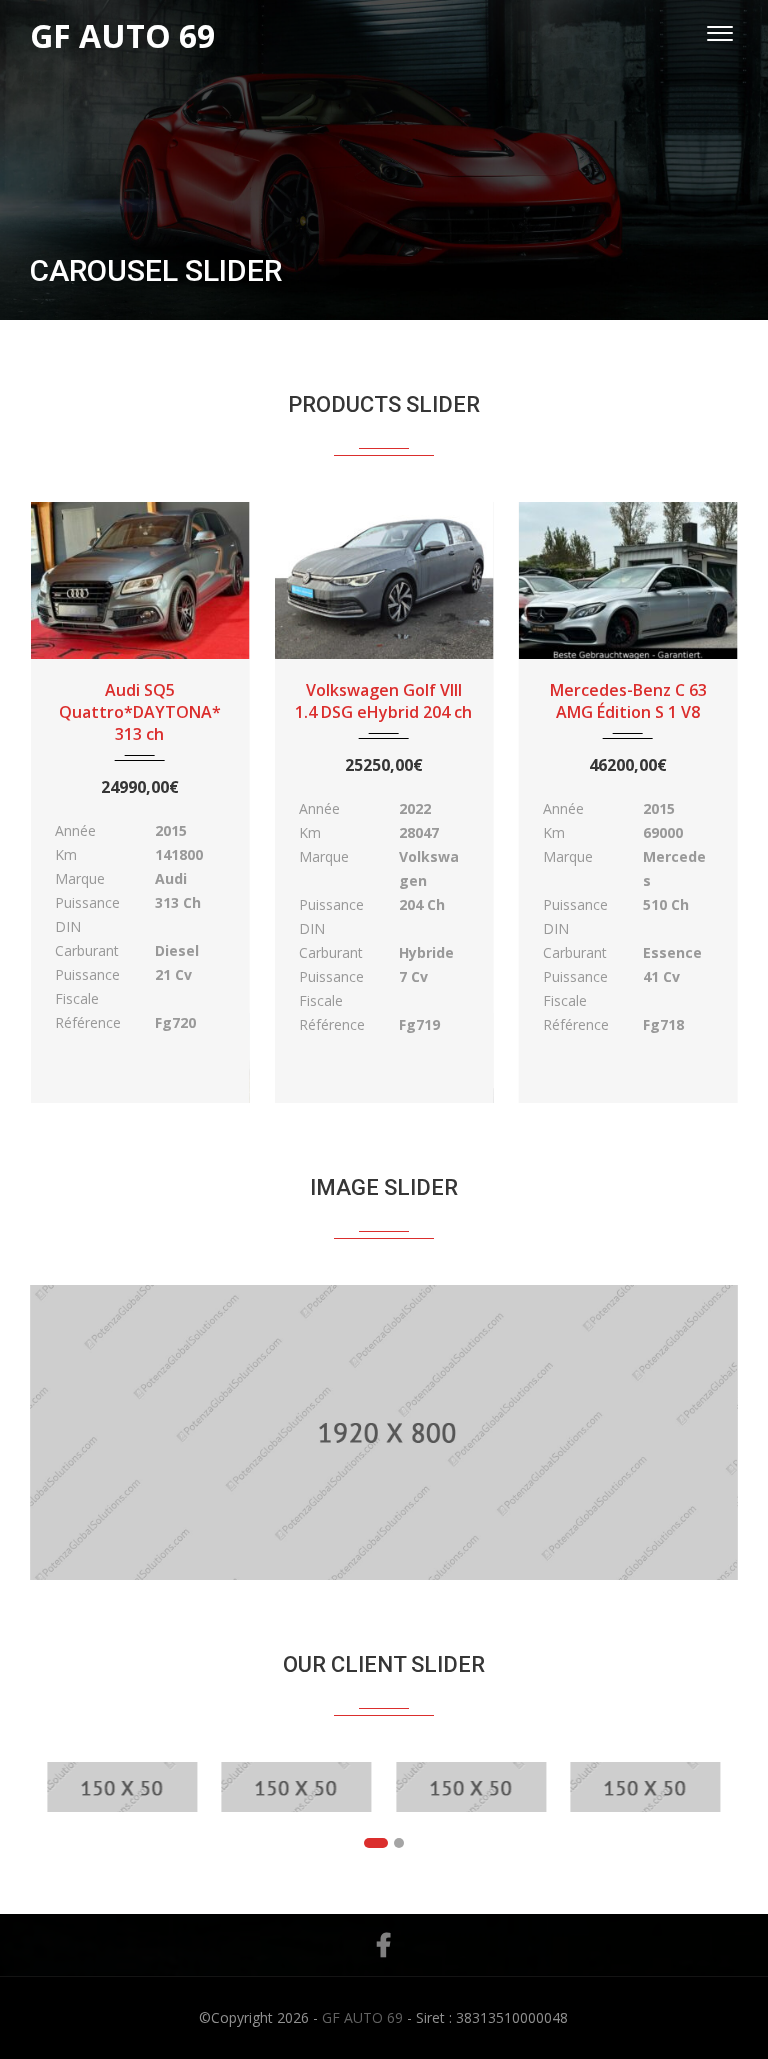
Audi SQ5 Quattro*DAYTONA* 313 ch (140, 712)
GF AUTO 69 (362, 2017)
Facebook (383, 1945)
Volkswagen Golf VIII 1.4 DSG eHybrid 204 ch (383, 701)
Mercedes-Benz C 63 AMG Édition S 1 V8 (628, 701)
